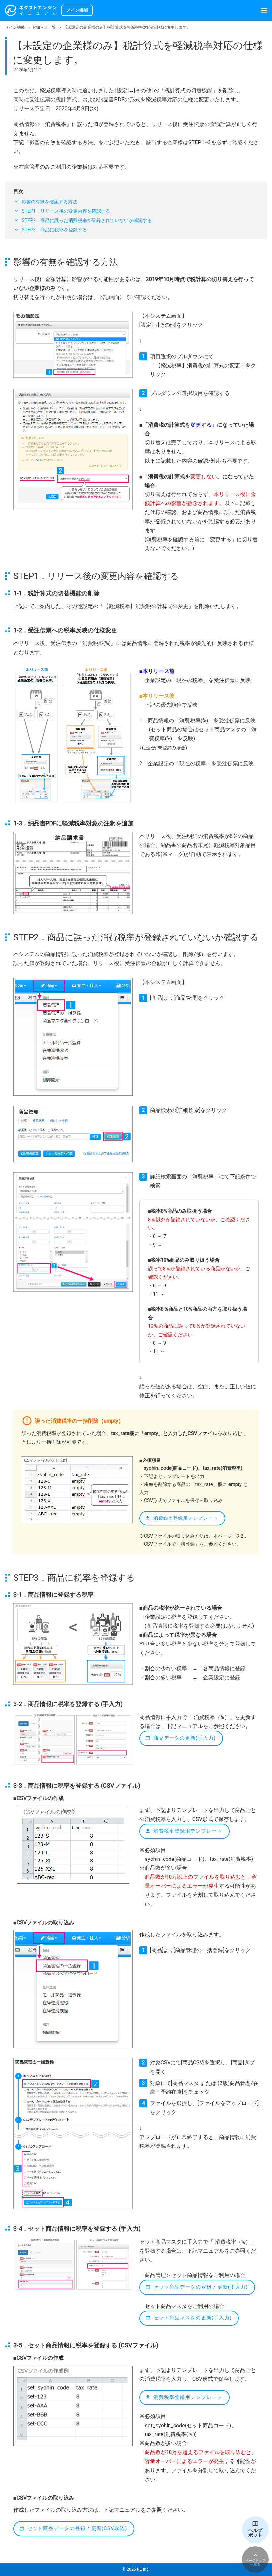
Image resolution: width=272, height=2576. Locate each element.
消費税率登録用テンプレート (186, 1518)
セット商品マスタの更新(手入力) (192, 2318)
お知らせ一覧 (44, 27)
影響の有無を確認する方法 (49, 202)
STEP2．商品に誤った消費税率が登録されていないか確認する (87, 220)
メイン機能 (15, 27)
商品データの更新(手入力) (184, 1738)
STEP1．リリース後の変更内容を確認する (66, 211)
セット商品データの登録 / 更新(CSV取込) (77, 2528)
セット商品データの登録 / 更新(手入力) (201, 2287)
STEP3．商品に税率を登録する (54, 230)
